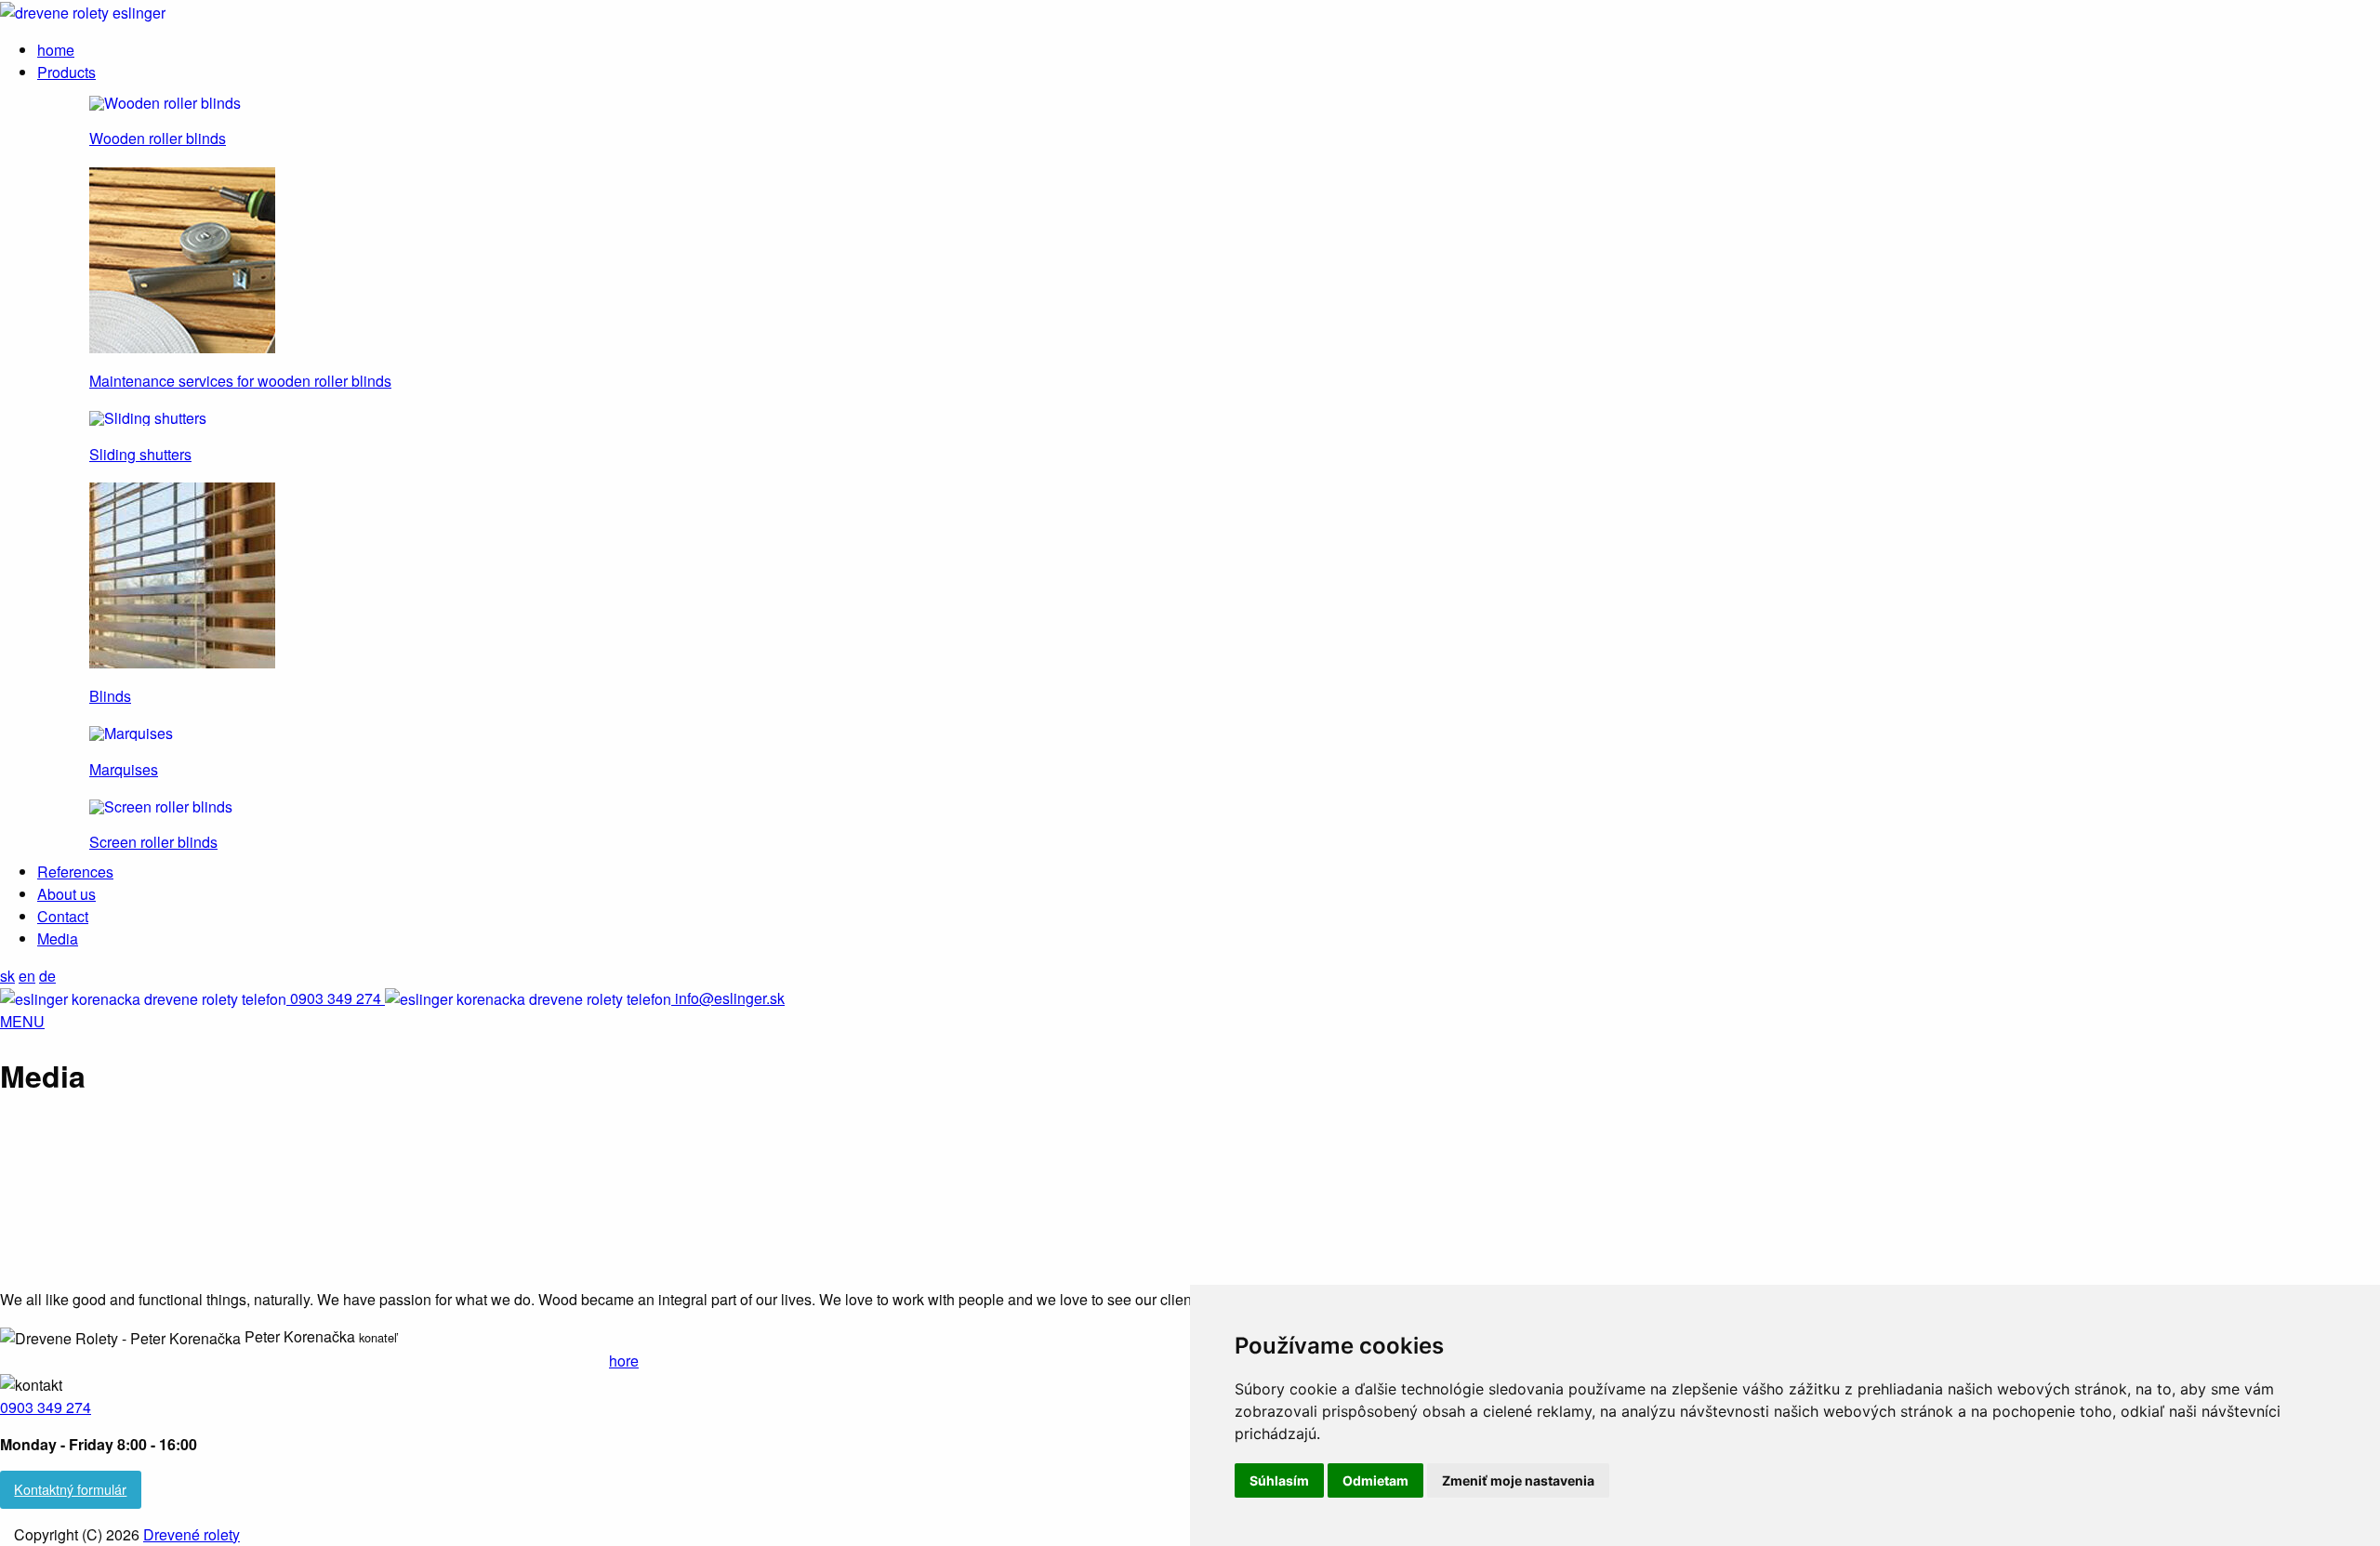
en (27, 976)
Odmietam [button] (1375, 1480)
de (47, 976)
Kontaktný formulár (70, 1489)
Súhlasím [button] (1279, 1480)
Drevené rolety (192, 1534)
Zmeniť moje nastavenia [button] (1518, 1480)
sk (7, 976)
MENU (22, 1021)
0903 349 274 (46, 1407)
